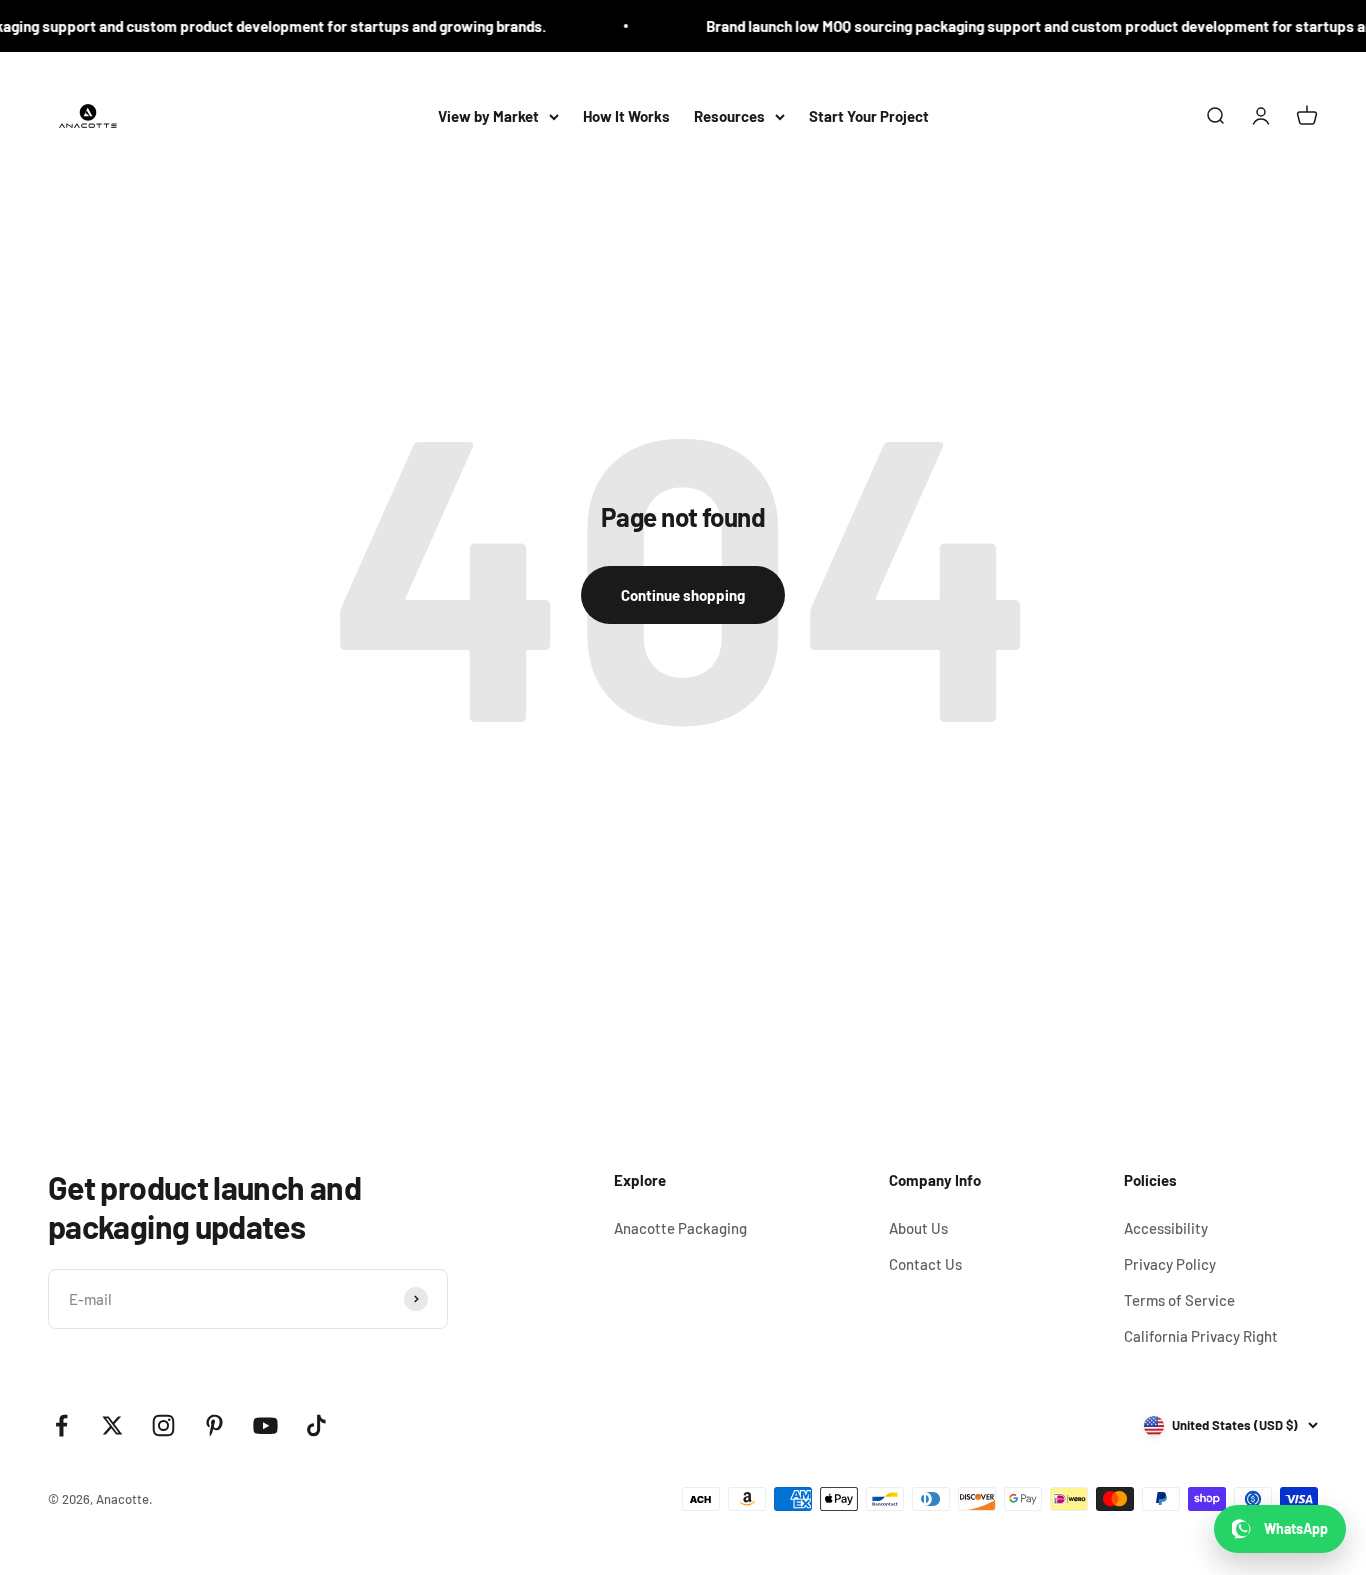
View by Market (488, 116)
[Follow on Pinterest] (214, 1425)
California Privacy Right (1201, 1336)
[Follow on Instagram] (163, 1425)
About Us (918, 1228)
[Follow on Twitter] (112, 1425)
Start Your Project (869, 116)
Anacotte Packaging (680, 1228)
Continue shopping (683, 595)
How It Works (626, 116)
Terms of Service (1179, 1300)
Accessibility (1166, 1228)
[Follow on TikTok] (316, 1425)
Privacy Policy (1170, 1264)
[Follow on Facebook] (61, 1425)
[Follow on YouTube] (265, 1425)
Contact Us (925, 1264)
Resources (729, 116)
